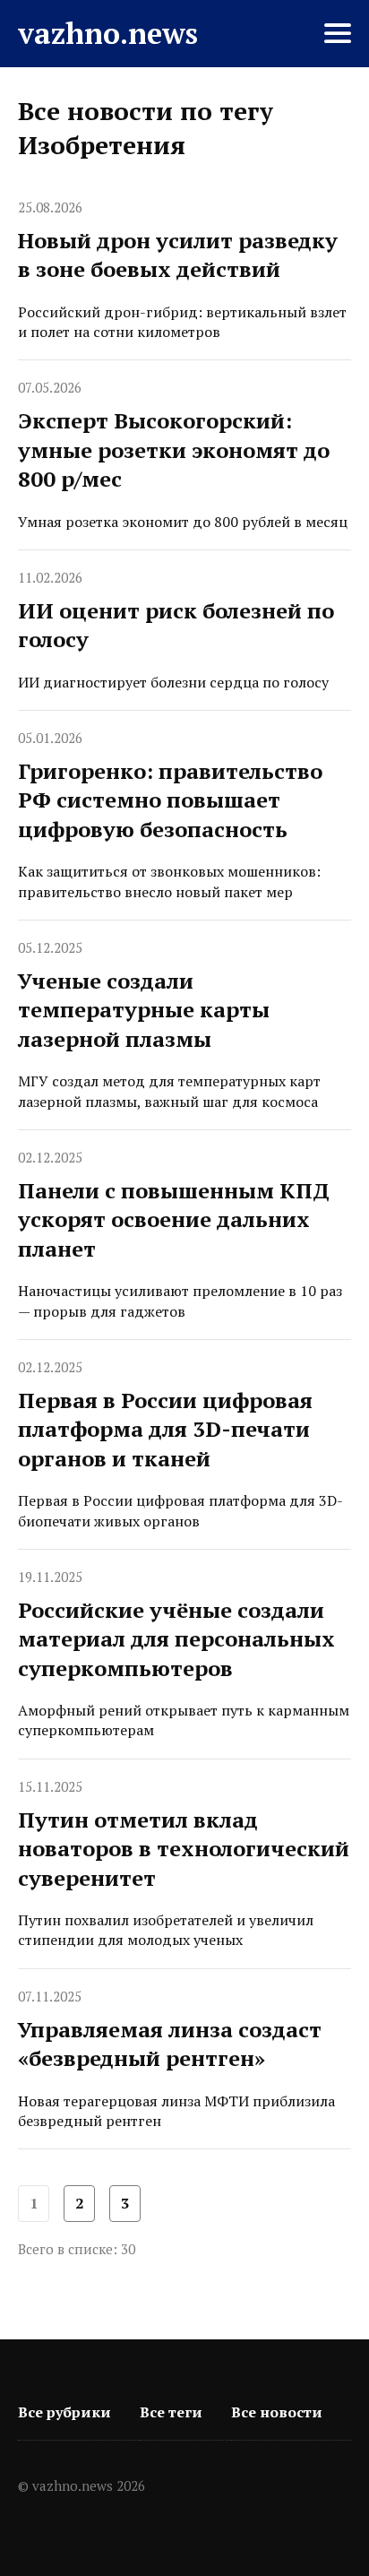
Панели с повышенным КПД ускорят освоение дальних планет (174, 1219)
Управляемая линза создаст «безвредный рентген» (170, 2044)
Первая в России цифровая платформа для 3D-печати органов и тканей (165, 1429)
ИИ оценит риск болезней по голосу (176, 625)
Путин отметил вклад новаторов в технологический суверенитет (184, 1849)
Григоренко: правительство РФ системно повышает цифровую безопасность (170, 800)
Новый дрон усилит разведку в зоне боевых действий (178, 255)
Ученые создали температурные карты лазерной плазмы (144, 1010)
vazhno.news (108, 33)
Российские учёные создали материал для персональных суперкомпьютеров (176, 1639)
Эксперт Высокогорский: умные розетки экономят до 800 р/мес (174, 450)
